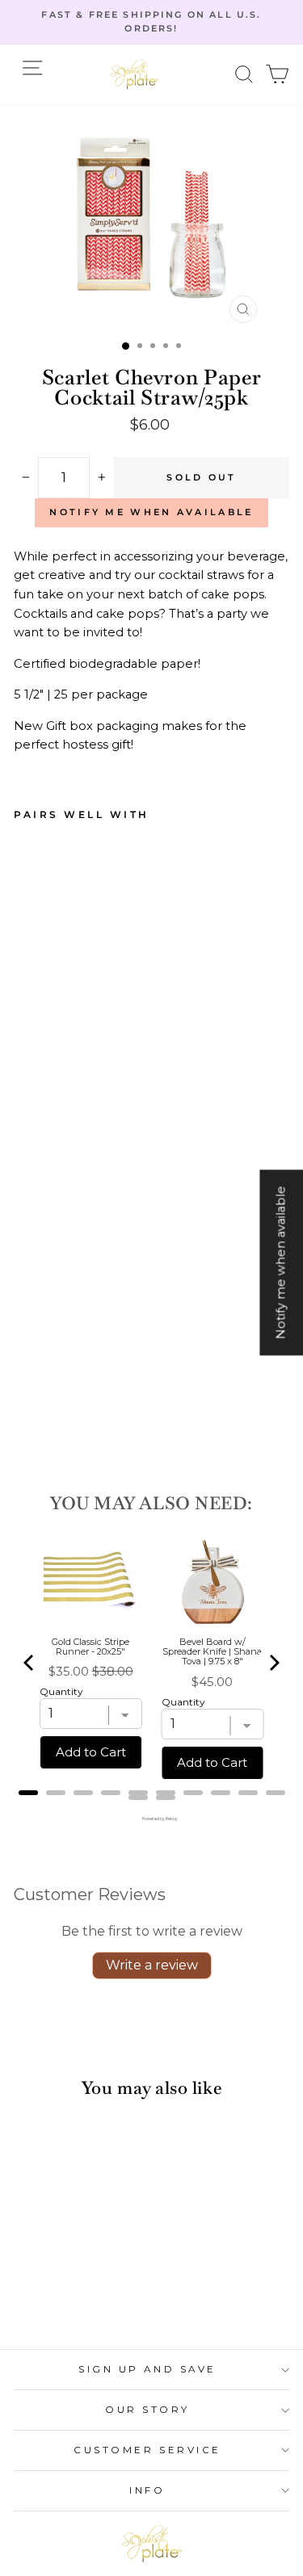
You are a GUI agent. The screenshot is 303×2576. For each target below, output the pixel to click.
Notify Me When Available (151, 512)
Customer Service (147, 2450)
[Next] (273, 1663)
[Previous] (30, 1663)
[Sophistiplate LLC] (134, 74)
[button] (244, 74)
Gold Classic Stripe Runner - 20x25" (90, 1647)
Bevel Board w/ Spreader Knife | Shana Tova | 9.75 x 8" (212, 1651)
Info (147, 2490)
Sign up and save (147, 2369)
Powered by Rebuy (152, 1819)
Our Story (147, 2410)
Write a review (152, 1965)
